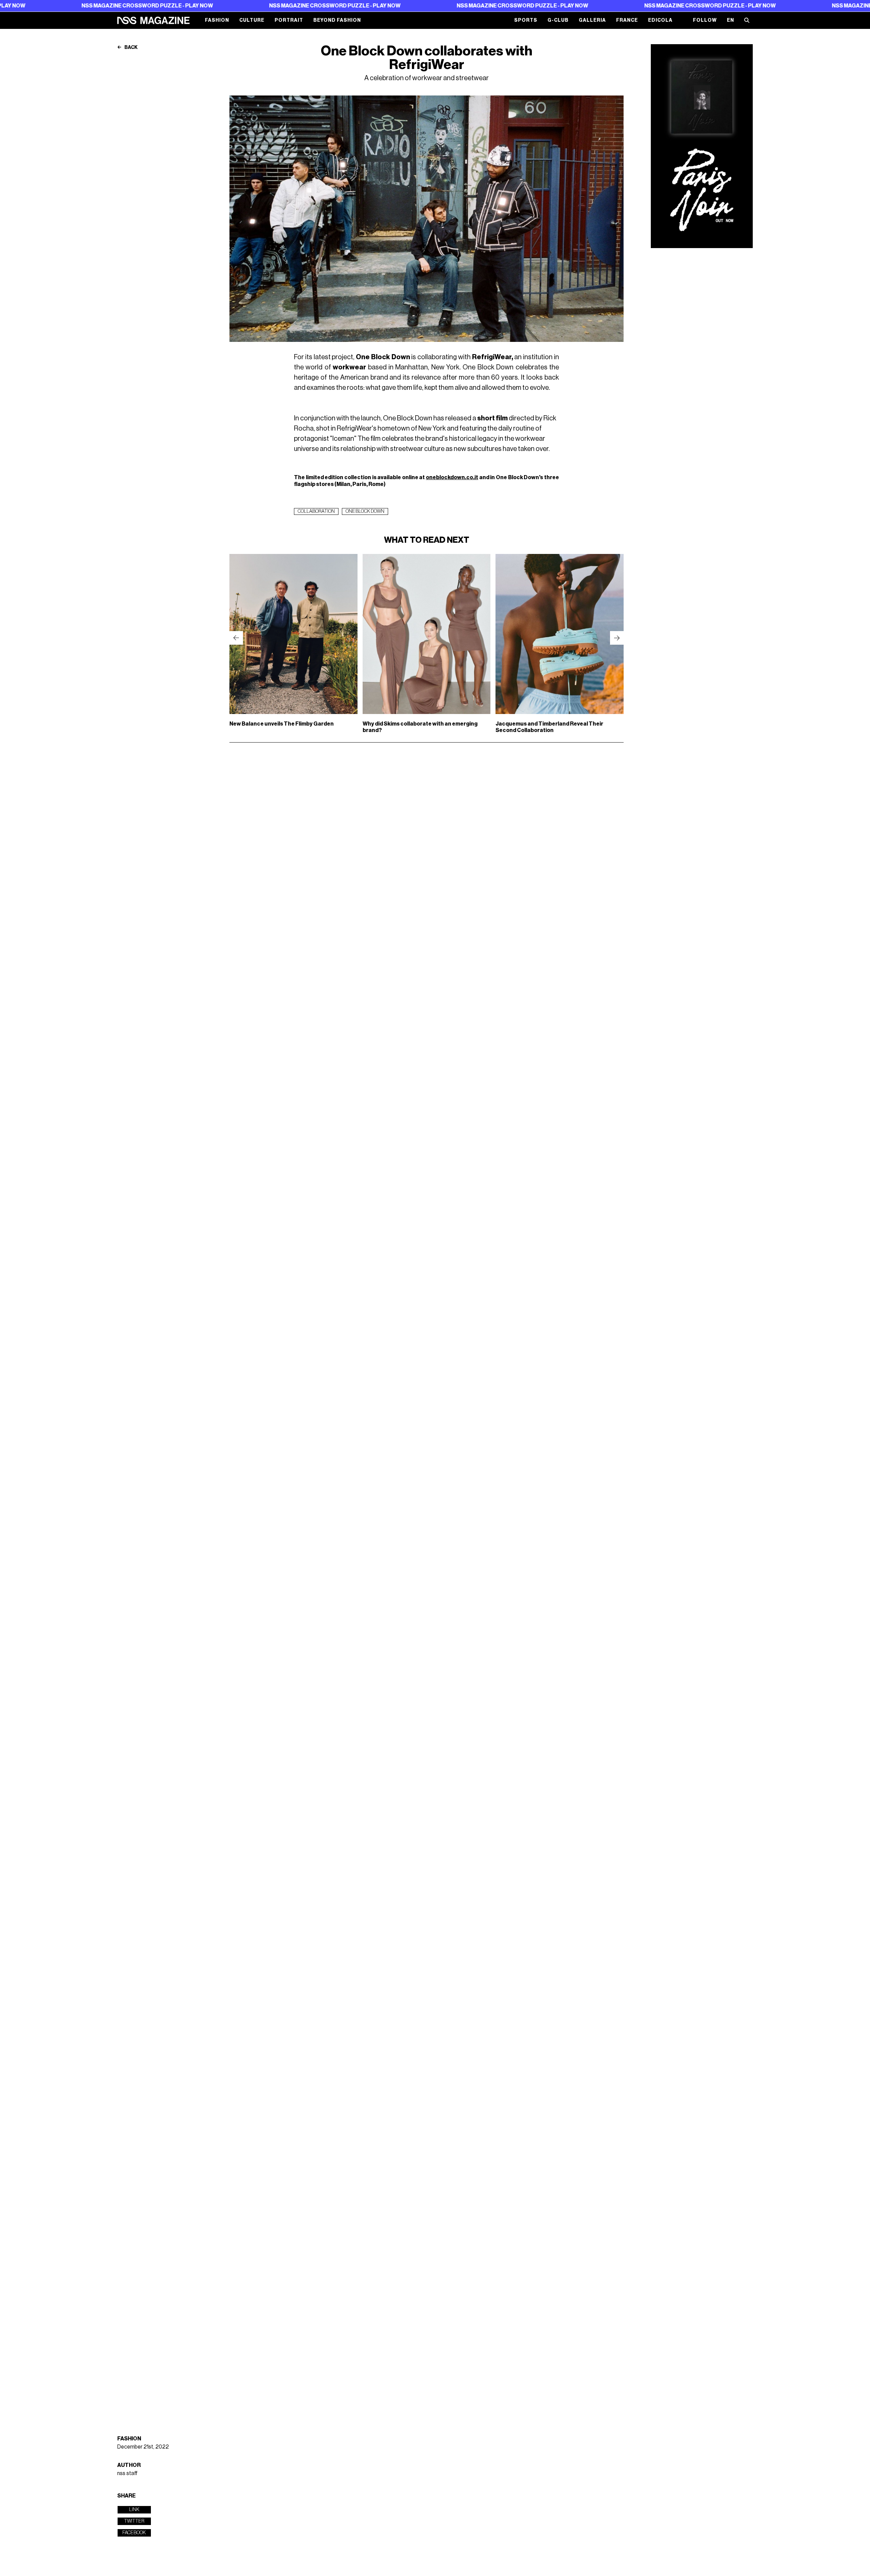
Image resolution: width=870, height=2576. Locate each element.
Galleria (592, 20)
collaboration (316, 511)
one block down (365, 511)
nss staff (127, 2473)
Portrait (289, 20)
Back (131, 48)
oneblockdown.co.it (452, 477)
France (627, 20)
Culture (252, 20)
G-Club (558, 20)
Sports (526, 20)
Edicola (660, 20)
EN (730, 20)
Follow (705, 20)
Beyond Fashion (337, 20)
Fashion (217, 20)
